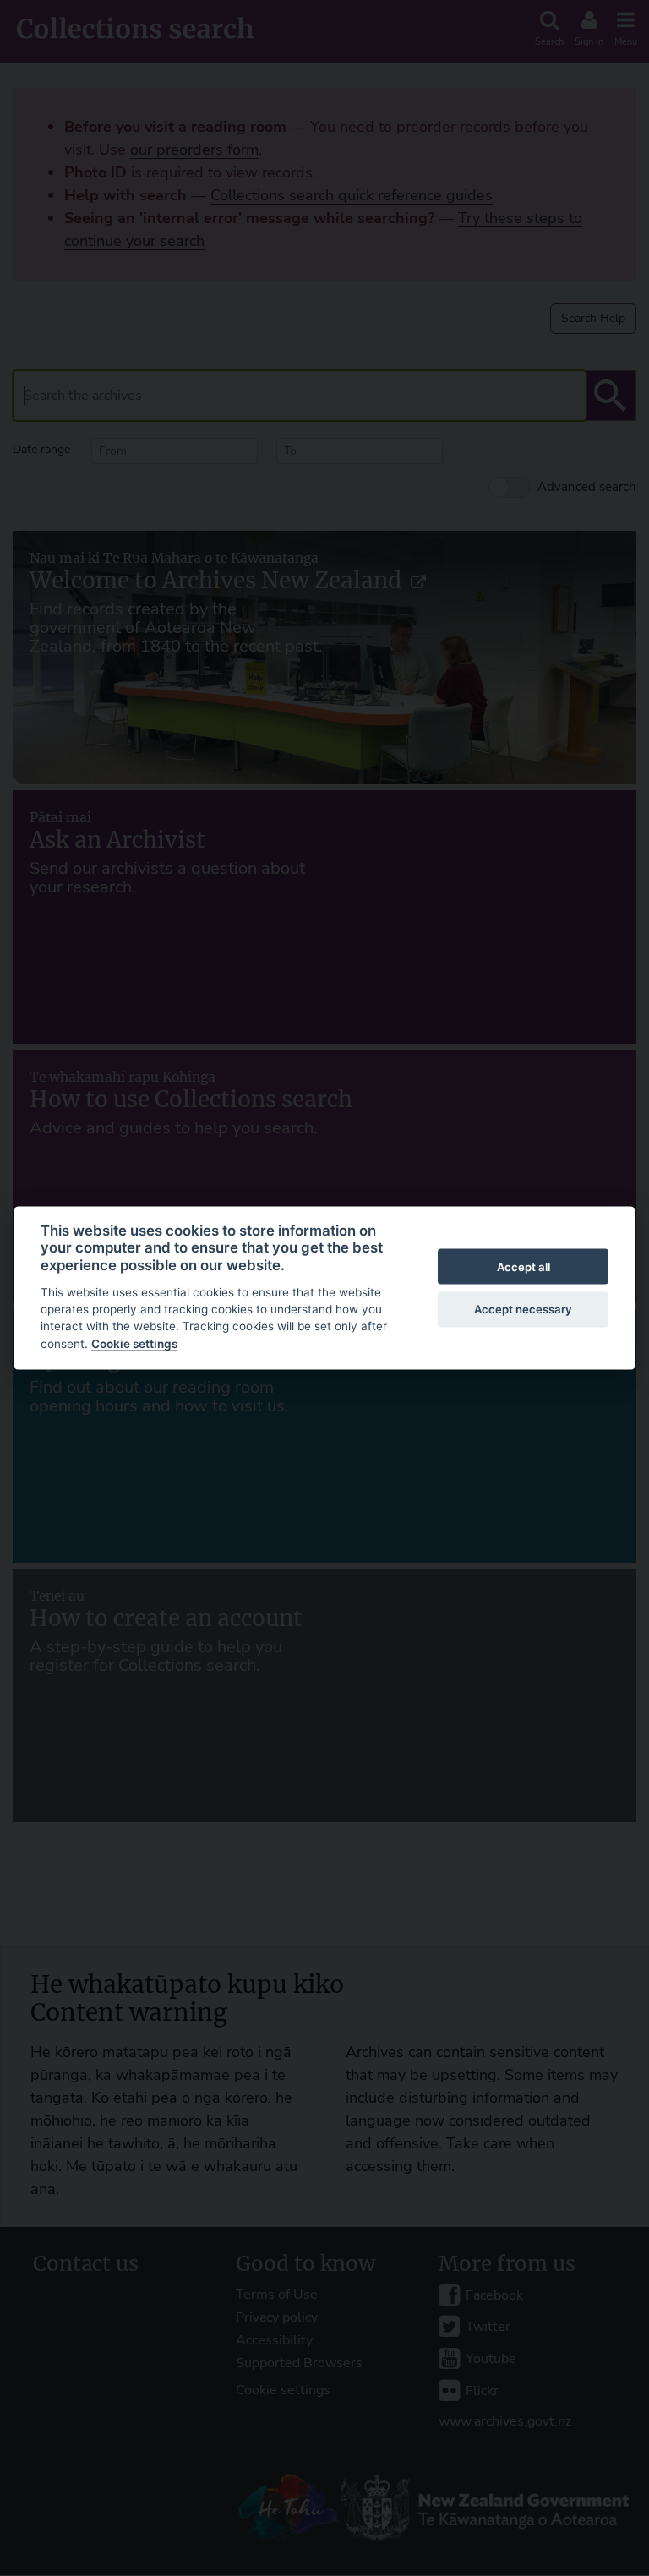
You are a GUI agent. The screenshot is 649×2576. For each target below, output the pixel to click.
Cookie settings (134, 1343)
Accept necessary (523, 1308)
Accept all (524, 1266)
